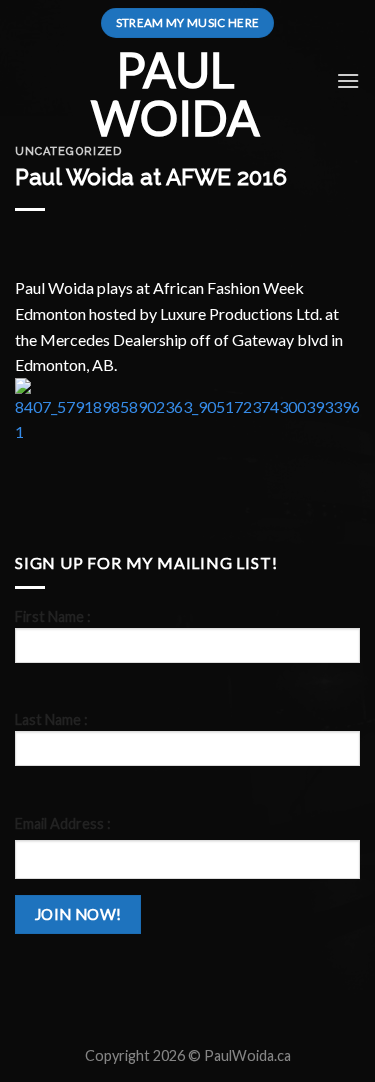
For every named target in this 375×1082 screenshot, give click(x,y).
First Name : (53, 616)
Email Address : (63, 823)
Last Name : (51, 719)
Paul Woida (175, 94)
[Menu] (348, 80)
